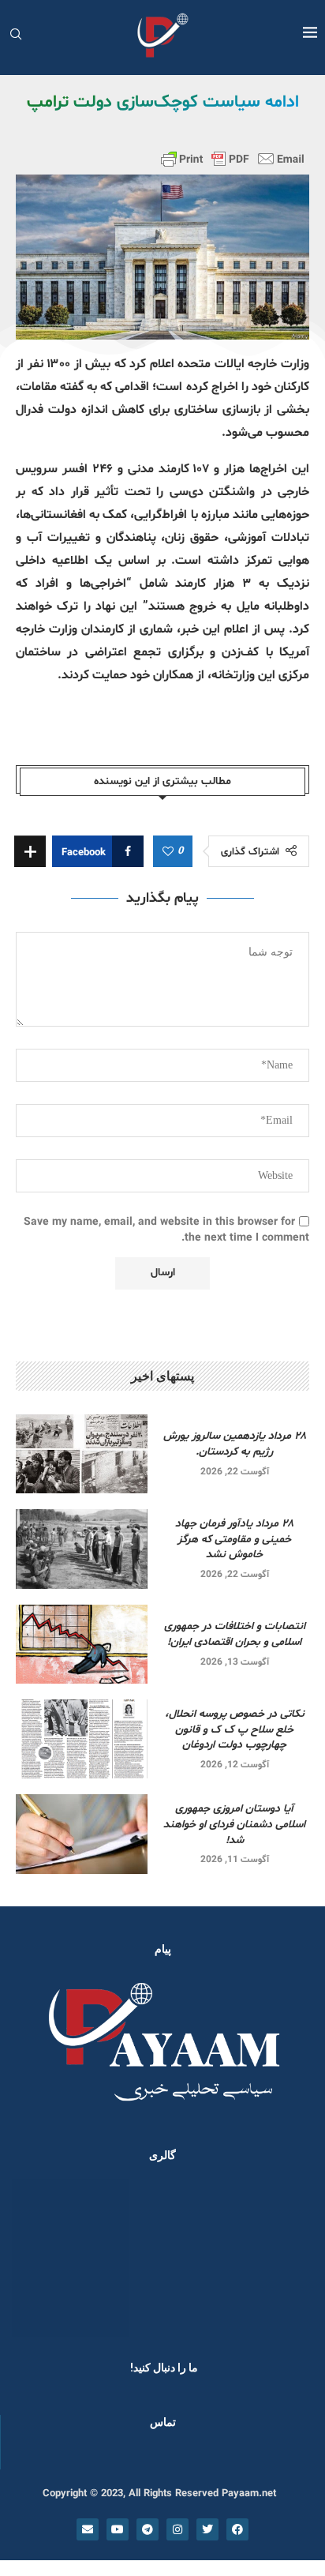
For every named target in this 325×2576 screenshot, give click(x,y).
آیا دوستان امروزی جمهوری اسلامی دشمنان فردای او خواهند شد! (234, 1824)
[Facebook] (237, 2529)
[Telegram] (148, 2529)
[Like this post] (168, 852)
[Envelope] (88, 2529)
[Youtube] (118, 2529)
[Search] (16, 36)
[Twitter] (207, 2529)
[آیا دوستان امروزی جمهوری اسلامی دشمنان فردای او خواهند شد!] (82, 1834)
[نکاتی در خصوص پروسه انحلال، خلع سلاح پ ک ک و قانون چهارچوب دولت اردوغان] (82, 1739)
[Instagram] (177, 2529)
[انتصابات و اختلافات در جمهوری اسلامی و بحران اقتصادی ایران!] (82, 1644)
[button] (33, 2257)
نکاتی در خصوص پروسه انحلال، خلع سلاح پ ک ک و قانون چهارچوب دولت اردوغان (235, 1729)
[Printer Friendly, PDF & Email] (233, 159)
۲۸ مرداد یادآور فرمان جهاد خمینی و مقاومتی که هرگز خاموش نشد (234, 1539)
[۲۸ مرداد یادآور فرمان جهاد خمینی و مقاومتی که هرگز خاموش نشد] (82, 1549)
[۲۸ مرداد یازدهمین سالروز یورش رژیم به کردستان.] (82, 1454)
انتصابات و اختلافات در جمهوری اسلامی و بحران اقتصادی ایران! (235, 1634)
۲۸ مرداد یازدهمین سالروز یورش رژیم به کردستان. (235, 1444)
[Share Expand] (30, 851)
